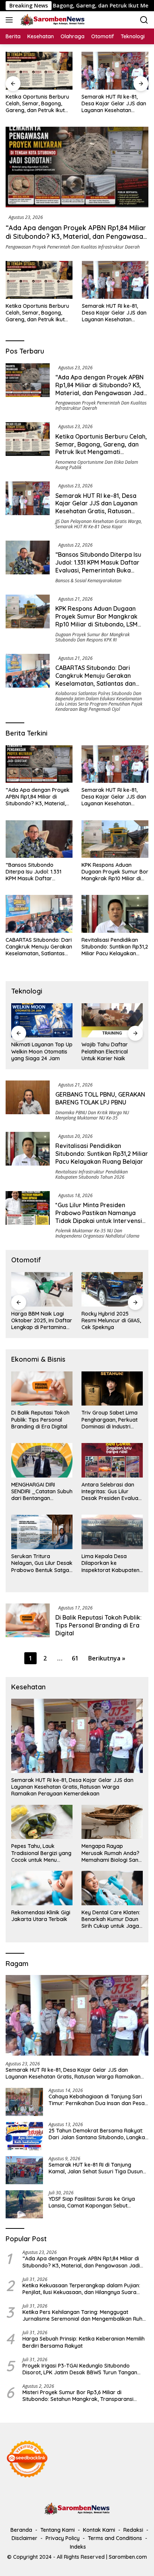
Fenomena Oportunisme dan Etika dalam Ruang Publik (97, 465)
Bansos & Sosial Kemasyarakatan (88, 581)
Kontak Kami (99, 2530)
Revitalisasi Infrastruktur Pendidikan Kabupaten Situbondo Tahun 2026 (92, 1174)
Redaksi (133, 2530)
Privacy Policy (63, 2538)
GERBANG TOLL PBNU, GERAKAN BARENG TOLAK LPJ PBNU (100, 1098)
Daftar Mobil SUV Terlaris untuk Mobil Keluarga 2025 (106, 1320)
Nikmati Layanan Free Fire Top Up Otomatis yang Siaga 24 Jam (109, 1051)
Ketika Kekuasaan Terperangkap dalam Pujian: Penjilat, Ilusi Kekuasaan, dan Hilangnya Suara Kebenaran (81, 2289)
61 (75, 1658)
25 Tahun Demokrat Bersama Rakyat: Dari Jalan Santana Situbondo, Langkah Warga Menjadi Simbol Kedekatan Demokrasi (98, 2134)
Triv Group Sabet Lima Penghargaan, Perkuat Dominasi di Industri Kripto (110, 1420)
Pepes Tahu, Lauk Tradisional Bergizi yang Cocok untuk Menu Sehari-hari (41, 1853)
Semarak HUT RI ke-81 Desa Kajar (89, 527)
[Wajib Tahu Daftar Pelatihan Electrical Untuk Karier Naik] (42, 1021)
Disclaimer (24, 2538)
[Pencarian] (144, 20)
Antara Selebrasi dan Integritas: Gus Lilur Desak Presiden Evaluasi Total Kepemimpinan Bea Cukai (112, 1492)
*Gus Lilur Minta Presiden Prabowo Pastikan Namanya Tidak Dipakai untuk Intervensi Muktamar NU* (99, 1217)
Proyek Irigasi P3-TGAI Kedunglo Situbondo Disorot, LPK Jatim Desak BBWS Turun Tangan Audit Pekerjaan (80, 2369)
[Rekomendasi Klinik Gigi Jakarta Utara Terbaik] (42, 1888)
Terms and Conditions (115, 2538)
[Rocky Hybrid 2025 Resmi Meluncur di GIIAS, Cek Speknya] (42, 1289)
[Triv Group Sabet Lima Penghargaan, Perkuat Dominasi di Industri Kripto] (112, 1389)
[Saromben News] (52, 20)
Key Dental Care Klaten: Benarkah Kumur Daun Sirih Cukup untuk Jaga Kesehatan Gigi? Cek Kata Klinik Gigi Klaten (111, 1919)
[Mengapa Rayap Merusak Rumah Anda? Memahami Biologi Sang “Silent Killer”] (112, 1822)
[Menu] (11, 20)
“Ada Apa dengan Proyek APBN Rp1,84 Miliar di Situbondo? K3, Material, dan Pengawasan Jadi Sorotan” (76, 237)
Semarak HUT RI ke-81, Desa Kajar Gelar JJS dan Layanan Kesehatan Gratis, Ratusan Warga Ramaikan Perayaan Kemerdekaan (38, 104)
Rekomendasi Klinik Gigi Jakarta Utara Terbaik (41, 1916)
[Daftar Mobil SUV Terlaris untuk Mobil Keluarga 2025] (112, 1289)
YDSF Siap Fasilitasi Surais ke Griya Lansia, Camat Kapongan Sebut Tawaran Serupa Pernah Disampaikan (96, 2202)
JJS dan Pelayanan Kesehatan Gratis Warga (98, 521)
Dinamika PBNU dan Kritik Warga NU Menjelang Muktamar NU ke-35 (92, 1115)
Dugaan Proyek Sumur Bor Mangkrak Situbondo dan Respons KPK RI (93, 637)
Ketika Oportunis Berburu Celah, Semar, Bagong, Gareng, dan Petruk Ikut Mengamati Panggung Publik (37, 313)
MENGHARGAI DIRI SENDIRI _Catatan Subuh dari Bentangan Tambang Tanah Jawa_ (42, 1492)
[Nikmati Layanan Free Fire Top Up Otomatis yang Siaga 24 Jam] (112, 1021)
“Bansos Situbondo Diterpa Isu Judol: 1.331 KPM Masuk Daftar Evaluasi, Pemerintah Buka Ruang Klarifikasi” (114, 104)
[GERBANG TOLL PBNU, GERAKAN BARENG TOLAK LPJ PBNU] (28, 1101)
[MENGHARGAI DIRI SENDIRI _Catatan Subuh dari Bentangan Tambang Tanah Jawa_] (42, 1460)
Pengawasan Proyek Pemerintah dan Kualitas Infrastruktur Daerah (73, 247)
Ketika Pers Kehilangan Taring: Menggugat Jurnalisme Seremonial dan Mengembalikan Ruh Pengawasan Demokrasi (82, 2315)
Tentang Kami (58, 2530)
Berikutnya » (107, 1658)
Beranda (21, 2530)
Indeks (78, 2547)
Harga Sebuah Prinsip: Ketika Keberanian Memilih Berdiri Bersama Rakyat (84, 2342)
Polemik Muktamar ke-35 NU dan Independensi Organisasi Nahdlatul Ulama (97, 1233)
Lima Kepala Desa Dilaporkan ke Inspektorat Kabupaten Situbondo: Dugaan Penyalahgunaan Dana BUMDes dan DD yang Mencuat (110, 1563)
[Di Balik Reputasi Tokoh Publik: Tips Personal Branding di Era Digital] (42, 1389)
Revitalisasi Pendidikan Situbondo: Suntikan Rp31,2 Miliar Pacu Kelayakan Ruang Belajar (115, 947)
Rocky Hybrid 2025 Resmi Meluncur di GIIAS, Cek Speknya (41, 1320)
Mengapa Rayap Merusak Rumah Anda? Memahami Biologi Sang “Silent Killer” (112, 1853)
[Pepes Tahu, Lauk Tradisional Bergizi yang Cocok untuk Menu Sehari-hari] (42, 1822)
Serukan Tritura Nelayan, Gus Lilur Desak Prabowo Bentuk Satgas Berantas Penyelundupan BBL (42, 1563)
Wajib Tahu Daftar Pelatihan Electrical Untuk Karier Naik (34, 1051)
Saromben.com (128, 2557)
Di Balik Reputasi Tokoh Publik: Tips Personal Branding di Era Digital (40, 1419)
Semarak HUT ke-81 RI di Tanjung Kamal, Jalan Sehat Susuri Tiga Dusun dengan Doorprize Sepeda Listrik (96, 2168)
